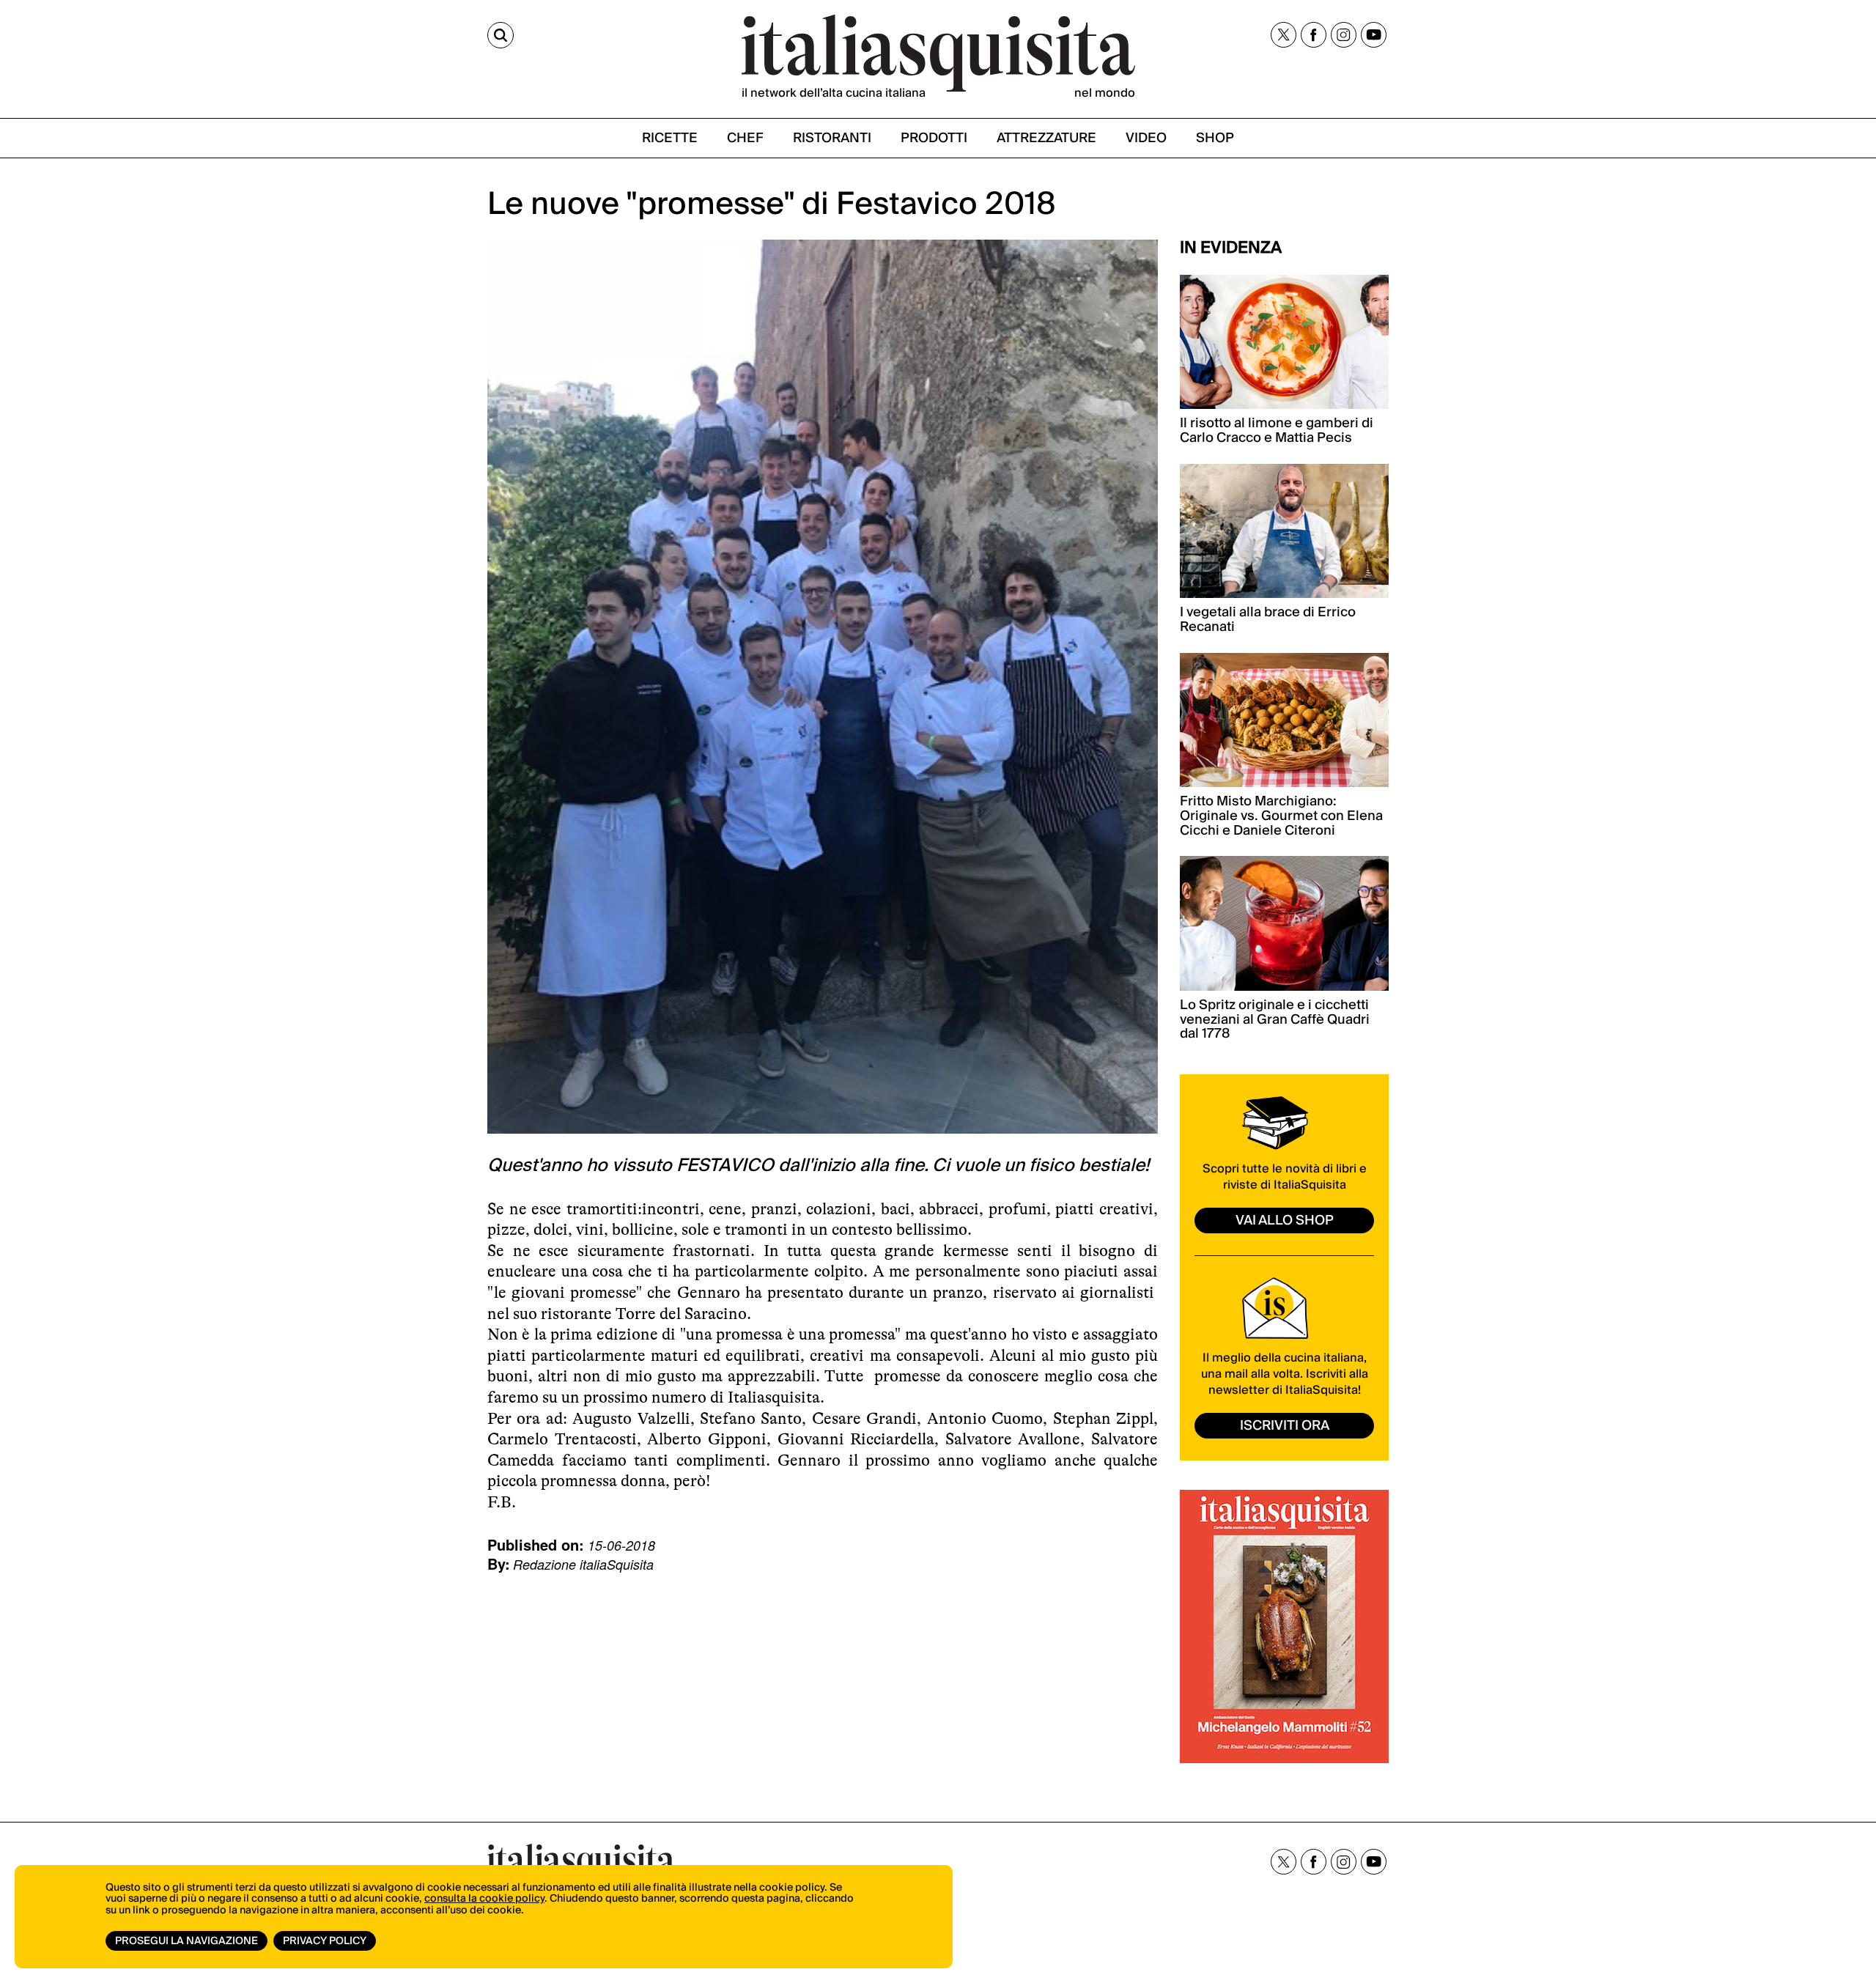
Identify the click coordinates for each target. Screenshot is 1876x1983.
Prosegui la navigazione (187, 1941)
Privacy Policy (325, 1941)
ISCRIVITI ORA (1285, 1426)
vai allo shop (1285, 1221)
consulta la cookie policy (484, 1899)
